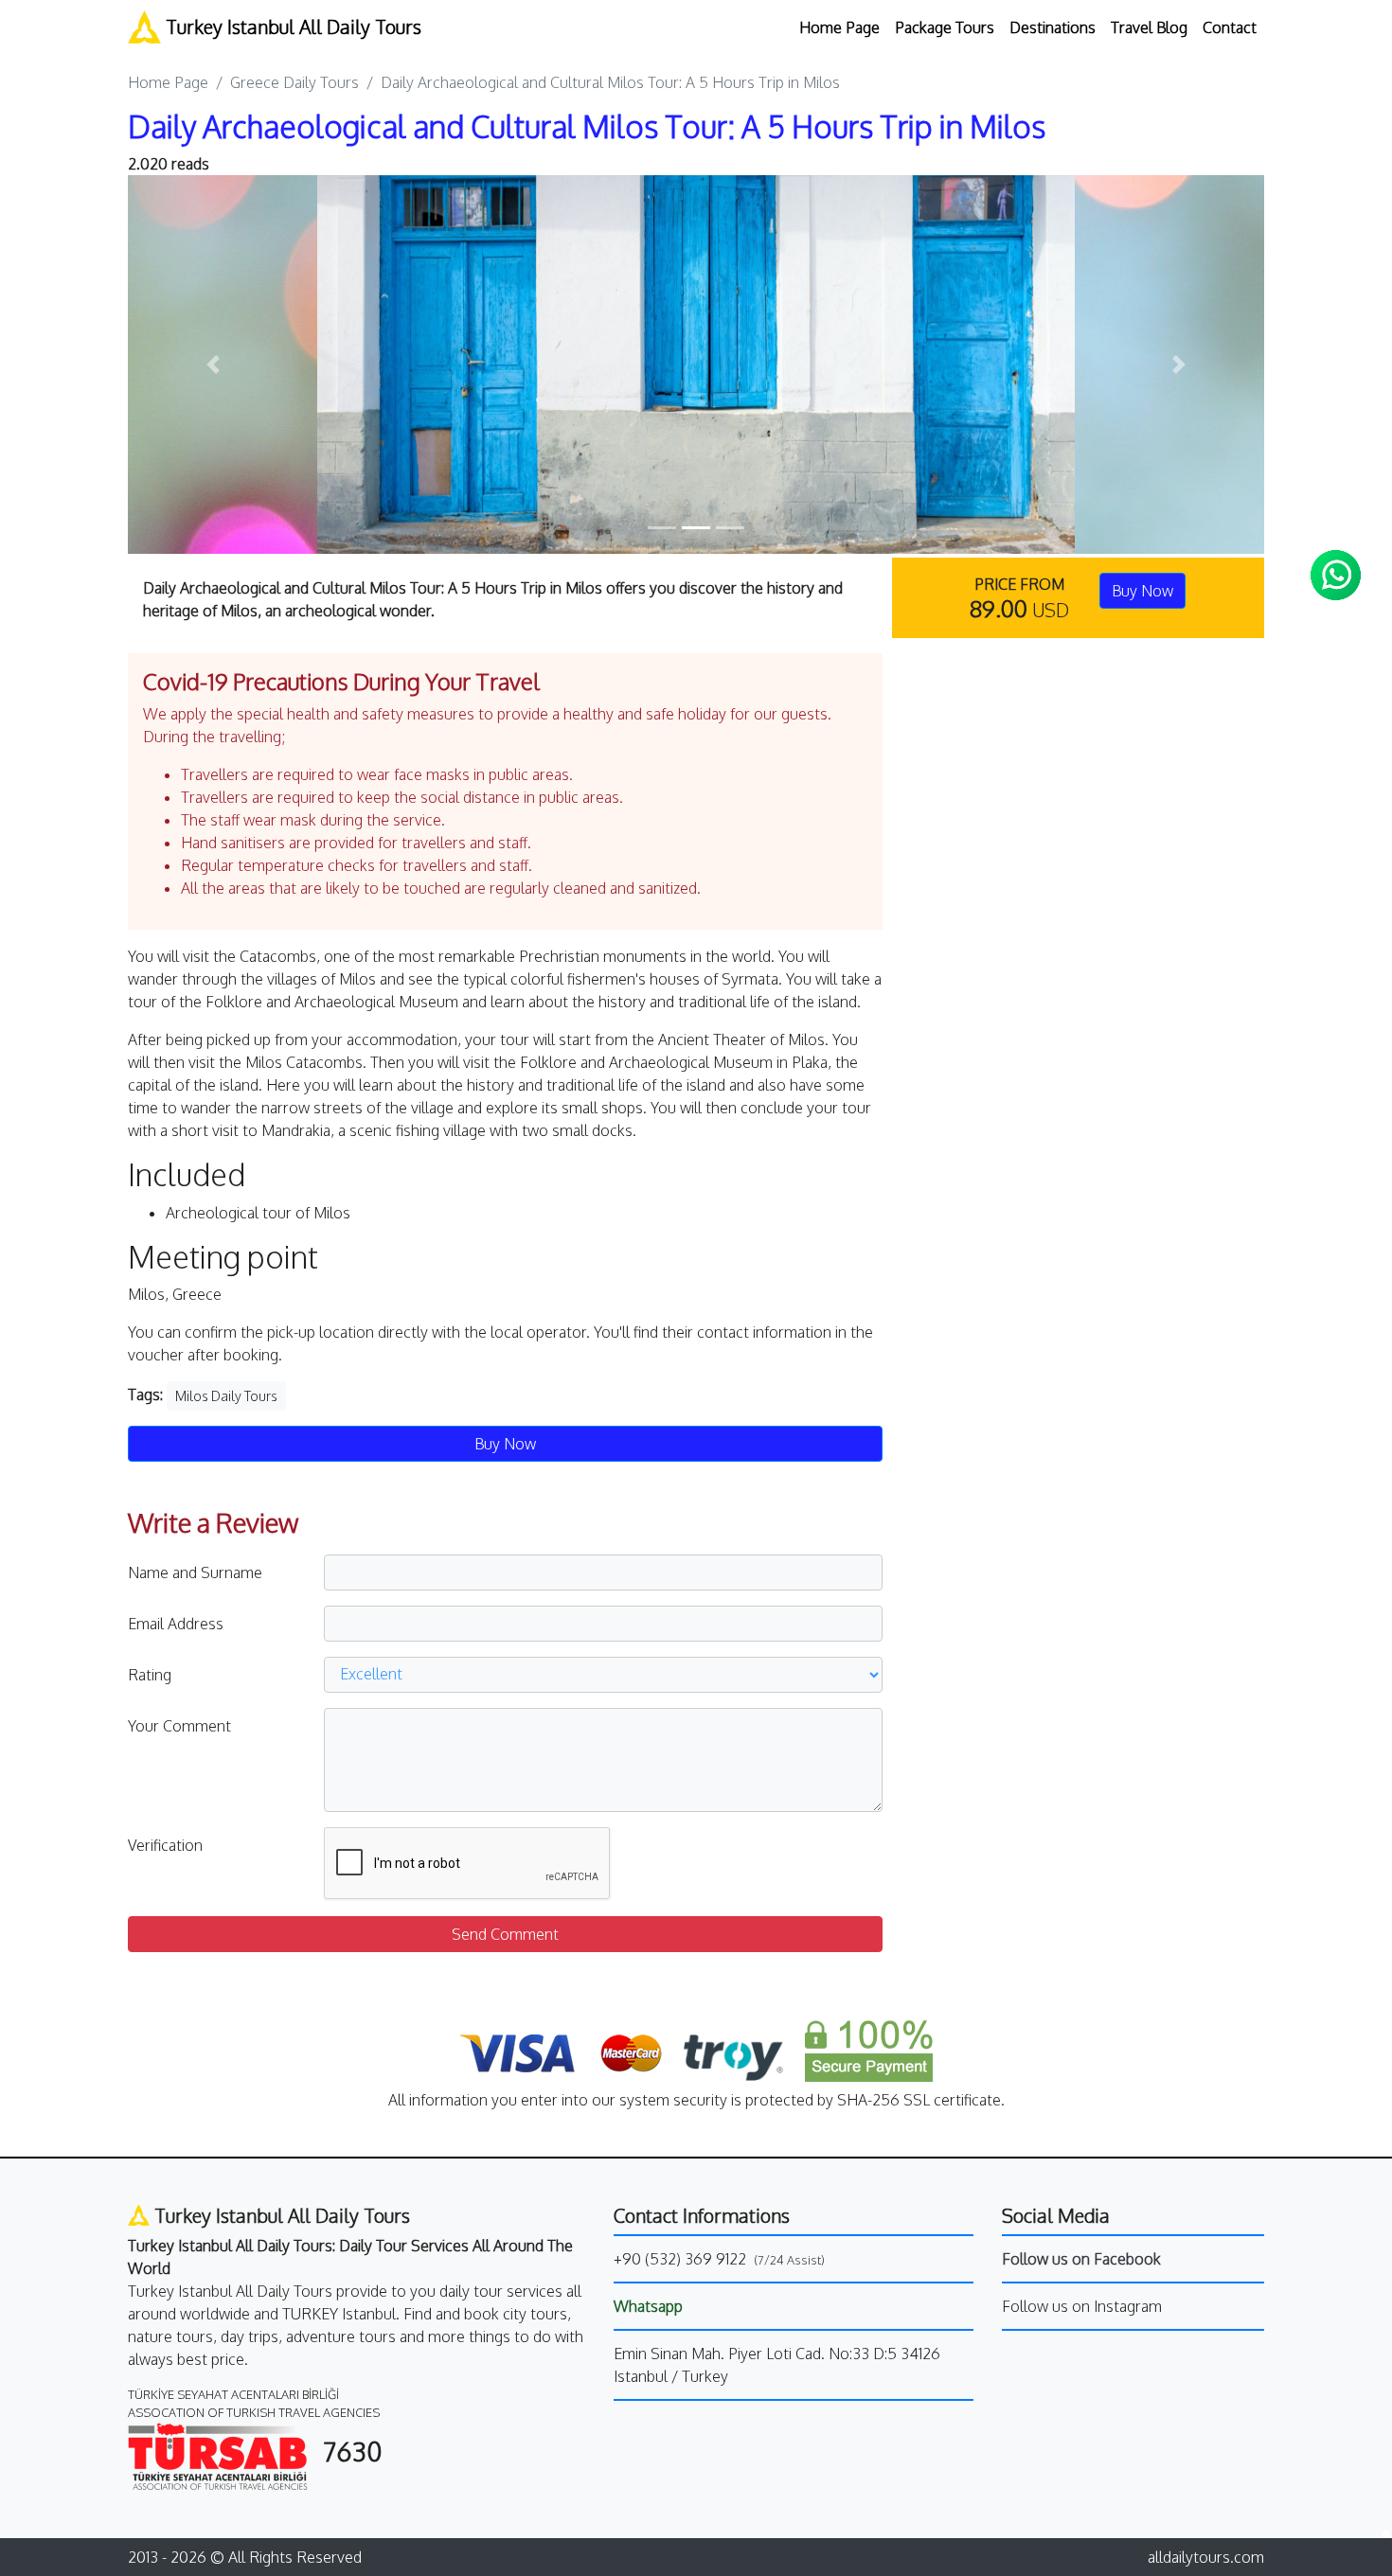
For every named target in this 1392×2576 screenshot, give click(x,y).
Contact (1230, 27)
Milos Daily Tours (226, 1396)
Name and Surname (195, 1572)
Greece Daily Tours (294, 82)
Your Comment (179, 1726)
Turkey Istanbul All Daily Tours (291, 27)
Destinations (1053, 27)
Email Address (176, 1624)
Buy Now (1142, 591)
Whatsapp (648, 2306)
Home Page (839, 27)
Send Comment (505, 1934)
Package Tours (945, 27)
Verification (165, 1845)
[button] (213, 364)
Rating (150, 1675)
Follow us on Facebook (1081, 2259)
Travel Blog (1149, 27)
